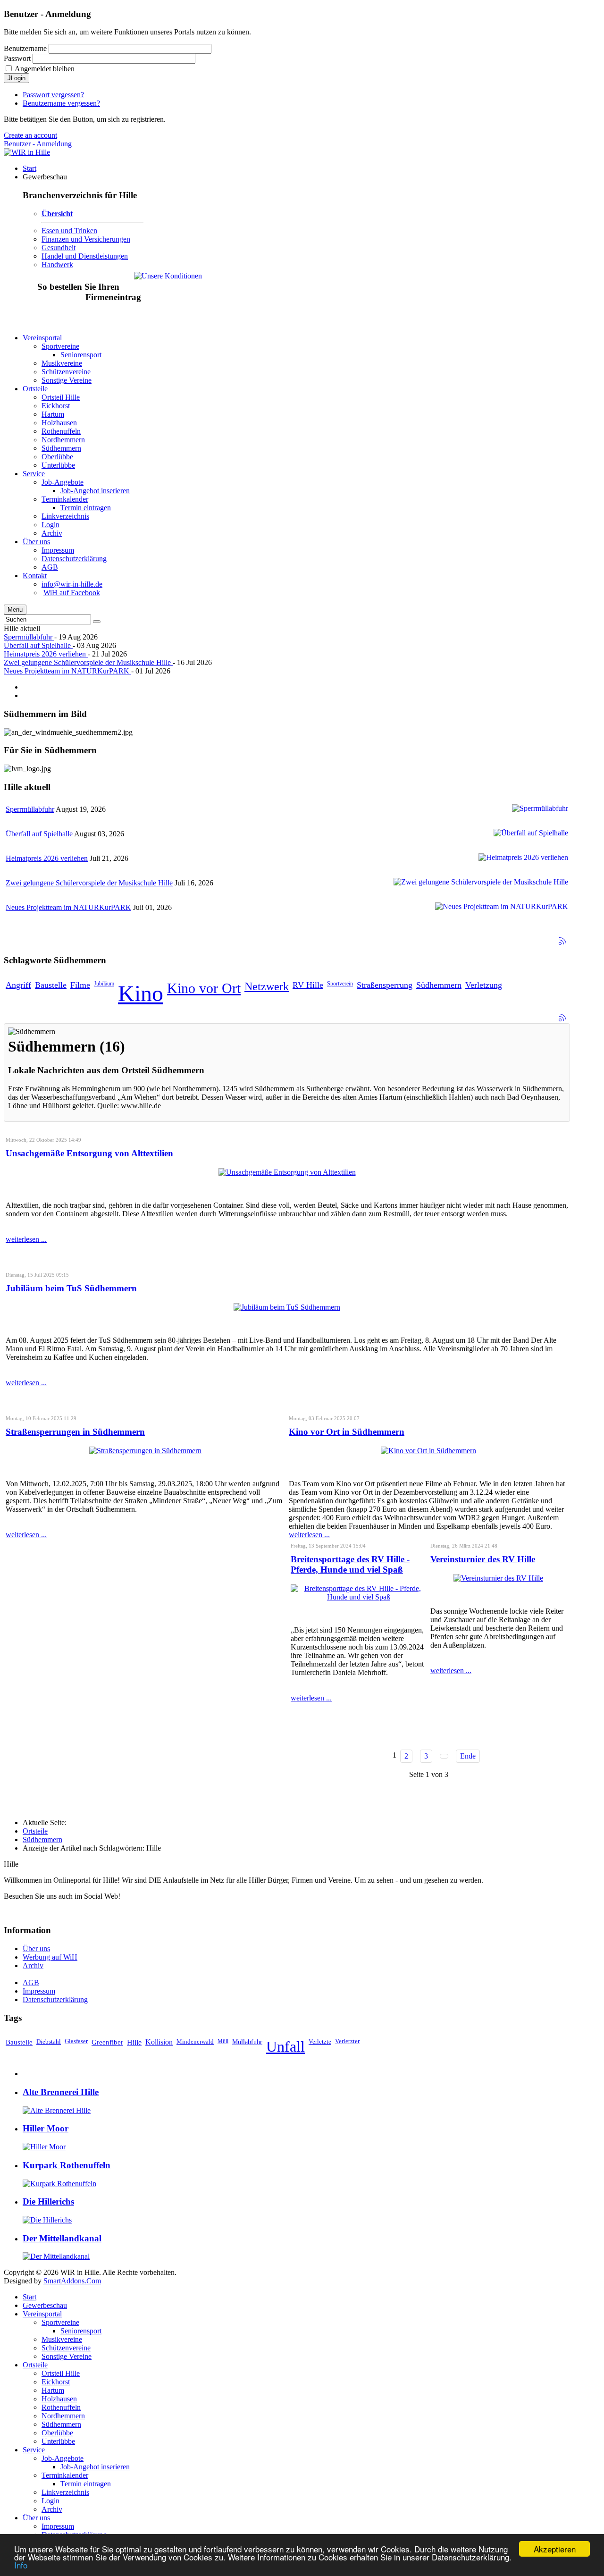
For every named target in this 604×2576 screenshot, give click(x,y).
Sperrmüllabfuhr (29, 637)
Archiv (33, 1966)
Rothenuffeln (61, 2407)
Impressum (39, 1991)
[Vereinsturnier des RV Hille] (498, 1578)
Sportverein (340, 984)
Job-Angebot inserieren (95, 2467)
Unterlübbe (58, 2441)
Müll (223, 2041)
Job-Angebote (63, 2458)
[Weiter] (444, 1756)
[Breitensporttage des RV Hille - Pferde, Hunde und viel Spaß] (359, 1597)
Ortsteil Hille (61, 2373)
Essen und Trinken (69, 231)
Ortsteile (35, 1831)
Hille (134, 2042)
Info (21, 2565)
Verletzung (484, 985)
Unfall (285, 2046)
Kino (141, 993)
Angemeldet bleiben (45, 69)
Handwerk (57, 265)
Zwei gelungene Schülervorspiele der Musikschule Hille (88, 662)
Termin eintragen (86, 2484)
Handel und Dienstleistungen (85, 256)
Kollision (159, 2042)
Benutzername (25, 48)
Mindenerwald (195, 2041)
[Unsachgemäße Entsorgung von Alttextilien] (287, 1172)
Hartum (53, 2390)
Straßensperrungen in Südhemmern (75, 1432)
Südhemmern (439, 985)
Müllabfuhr (247, 2042)
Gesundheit (59, 248)
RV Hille (308, 985)
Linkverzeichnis (65, 2492)
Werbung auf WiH (50, 1957)
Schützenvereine (66, 2348)
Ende (468, 1756)
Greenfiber (107, 2042)
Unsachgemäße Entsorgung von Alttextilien (89, 1153)
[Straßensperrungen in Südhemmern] (145, 1451)
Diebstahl (49, 2041)
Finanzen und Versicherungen (86, 239)
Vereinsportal (42, 2314)
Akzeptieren (555, 2549)
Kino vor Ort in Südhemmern (347, 1432)
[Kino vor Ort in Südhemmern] (428, 1451)
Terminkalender (65, 2475)
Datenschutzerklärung (55, 1999)
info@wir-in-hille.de (72, 584)
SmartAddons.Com (72, 2281)
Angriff (18, 985)
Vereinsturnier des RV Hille (483, 1559)
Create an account (30, 135)
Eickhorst (56, 2382)
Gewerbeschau (45, 2305)
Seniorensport (81, 2331)
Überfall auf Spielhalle (38, 645)
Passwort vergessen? (53, 95)
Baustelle (51, 985)
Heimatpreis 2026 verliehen (46, 654)
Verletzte (320, 2041)
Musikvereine (62, 2339)
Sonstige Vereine (67, 2356)
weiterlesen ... (26, 1239)
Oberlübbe (57, 2433)
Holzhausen (59, 2399)
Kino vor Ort (204, 988)
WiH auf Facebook (72, 593)
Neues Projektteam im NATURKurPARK (67, 671)
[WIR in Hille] (27, 152)
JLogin (17, 78)
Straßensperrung (385, 985)
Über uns (36, 1949)
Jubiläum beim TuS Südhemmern (71, 1288)
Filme (80, 985)
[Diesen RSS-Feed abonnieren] (562, 941)
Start (29, 2297)
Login (50, 2501)
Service (34, 2450)
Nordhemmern (63, 2416)
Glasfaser (76, 2041)
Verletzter (347, 2041)
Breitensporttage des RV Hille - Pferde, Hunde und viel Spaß (350, 1564)
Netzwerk (267, 986)
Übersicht (57, 214)
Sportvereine (60, 2322)
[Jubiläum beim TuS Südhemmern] (287, 1307)
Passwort (17, 58)
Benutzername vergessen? (61, 103)
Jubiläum (104, 984)
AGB (31, 1983)
